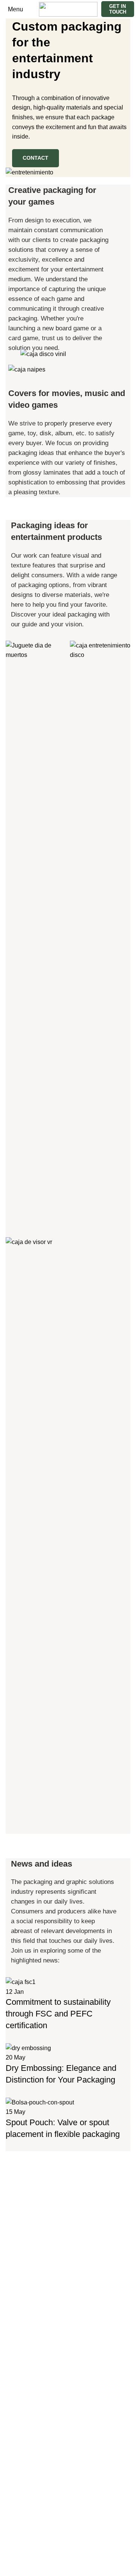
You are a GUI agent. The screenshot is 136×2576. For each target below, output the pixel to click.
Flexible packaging (31, 2187)
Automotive (21, 2268)
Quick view (15, 1216)
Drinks (14, 2296)
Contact (36, 158)
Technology (21, 2381)
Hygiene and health (32, 2353)
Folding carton (25, 2201)
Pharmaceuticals (28, 2367)
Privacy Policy (25, 2561)
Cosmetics (20, 2282)
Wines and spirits (29, 2395)
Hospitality (20, 2339)
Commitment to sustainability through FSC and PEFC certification (58, 2014)
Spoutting (19, 2244)
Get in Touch (118, 9)
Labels (15, 2216)
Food (13, 2325)
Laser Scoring (24, 2230)
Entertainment (26, 2310)
